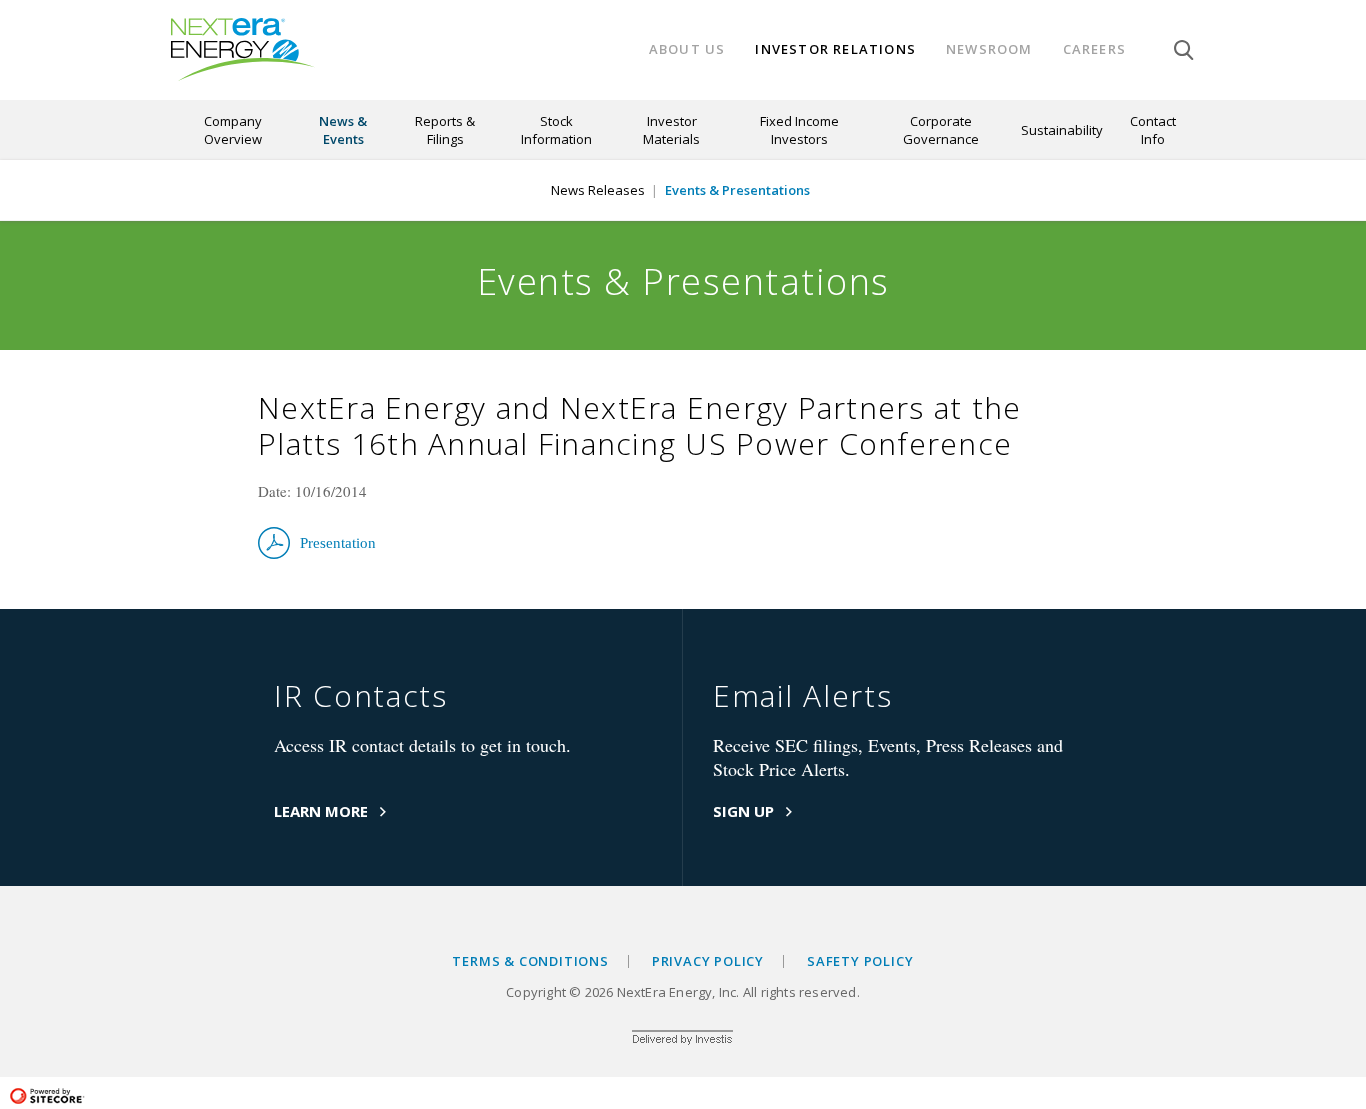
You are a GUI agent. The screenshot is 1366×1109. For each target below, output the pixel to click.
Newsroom (989, 49)
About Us (687, 49)
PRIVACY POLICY (708, 961)
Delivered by (683, 1041)
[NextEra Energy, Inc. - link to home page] (243, 49)
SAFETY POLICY (860, 961)
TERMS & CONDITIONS (530, 961)
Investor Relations (835, 49)
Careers (1094, 49)
